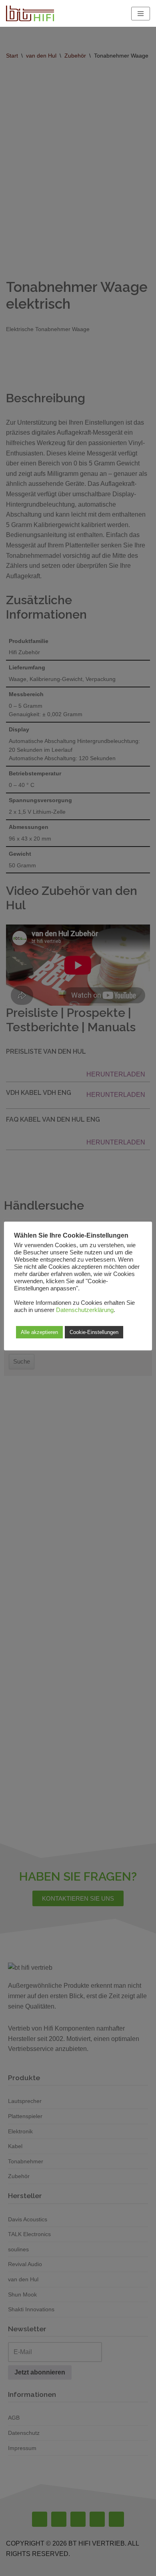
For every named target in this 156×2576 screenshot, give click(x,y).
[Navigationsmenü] (141, 14)
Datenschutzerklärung (85, 1310)
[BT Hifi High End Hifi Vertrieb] (30, 13)
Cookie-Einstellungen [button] (94, 1332)
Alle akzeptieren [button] (39, 1332)
